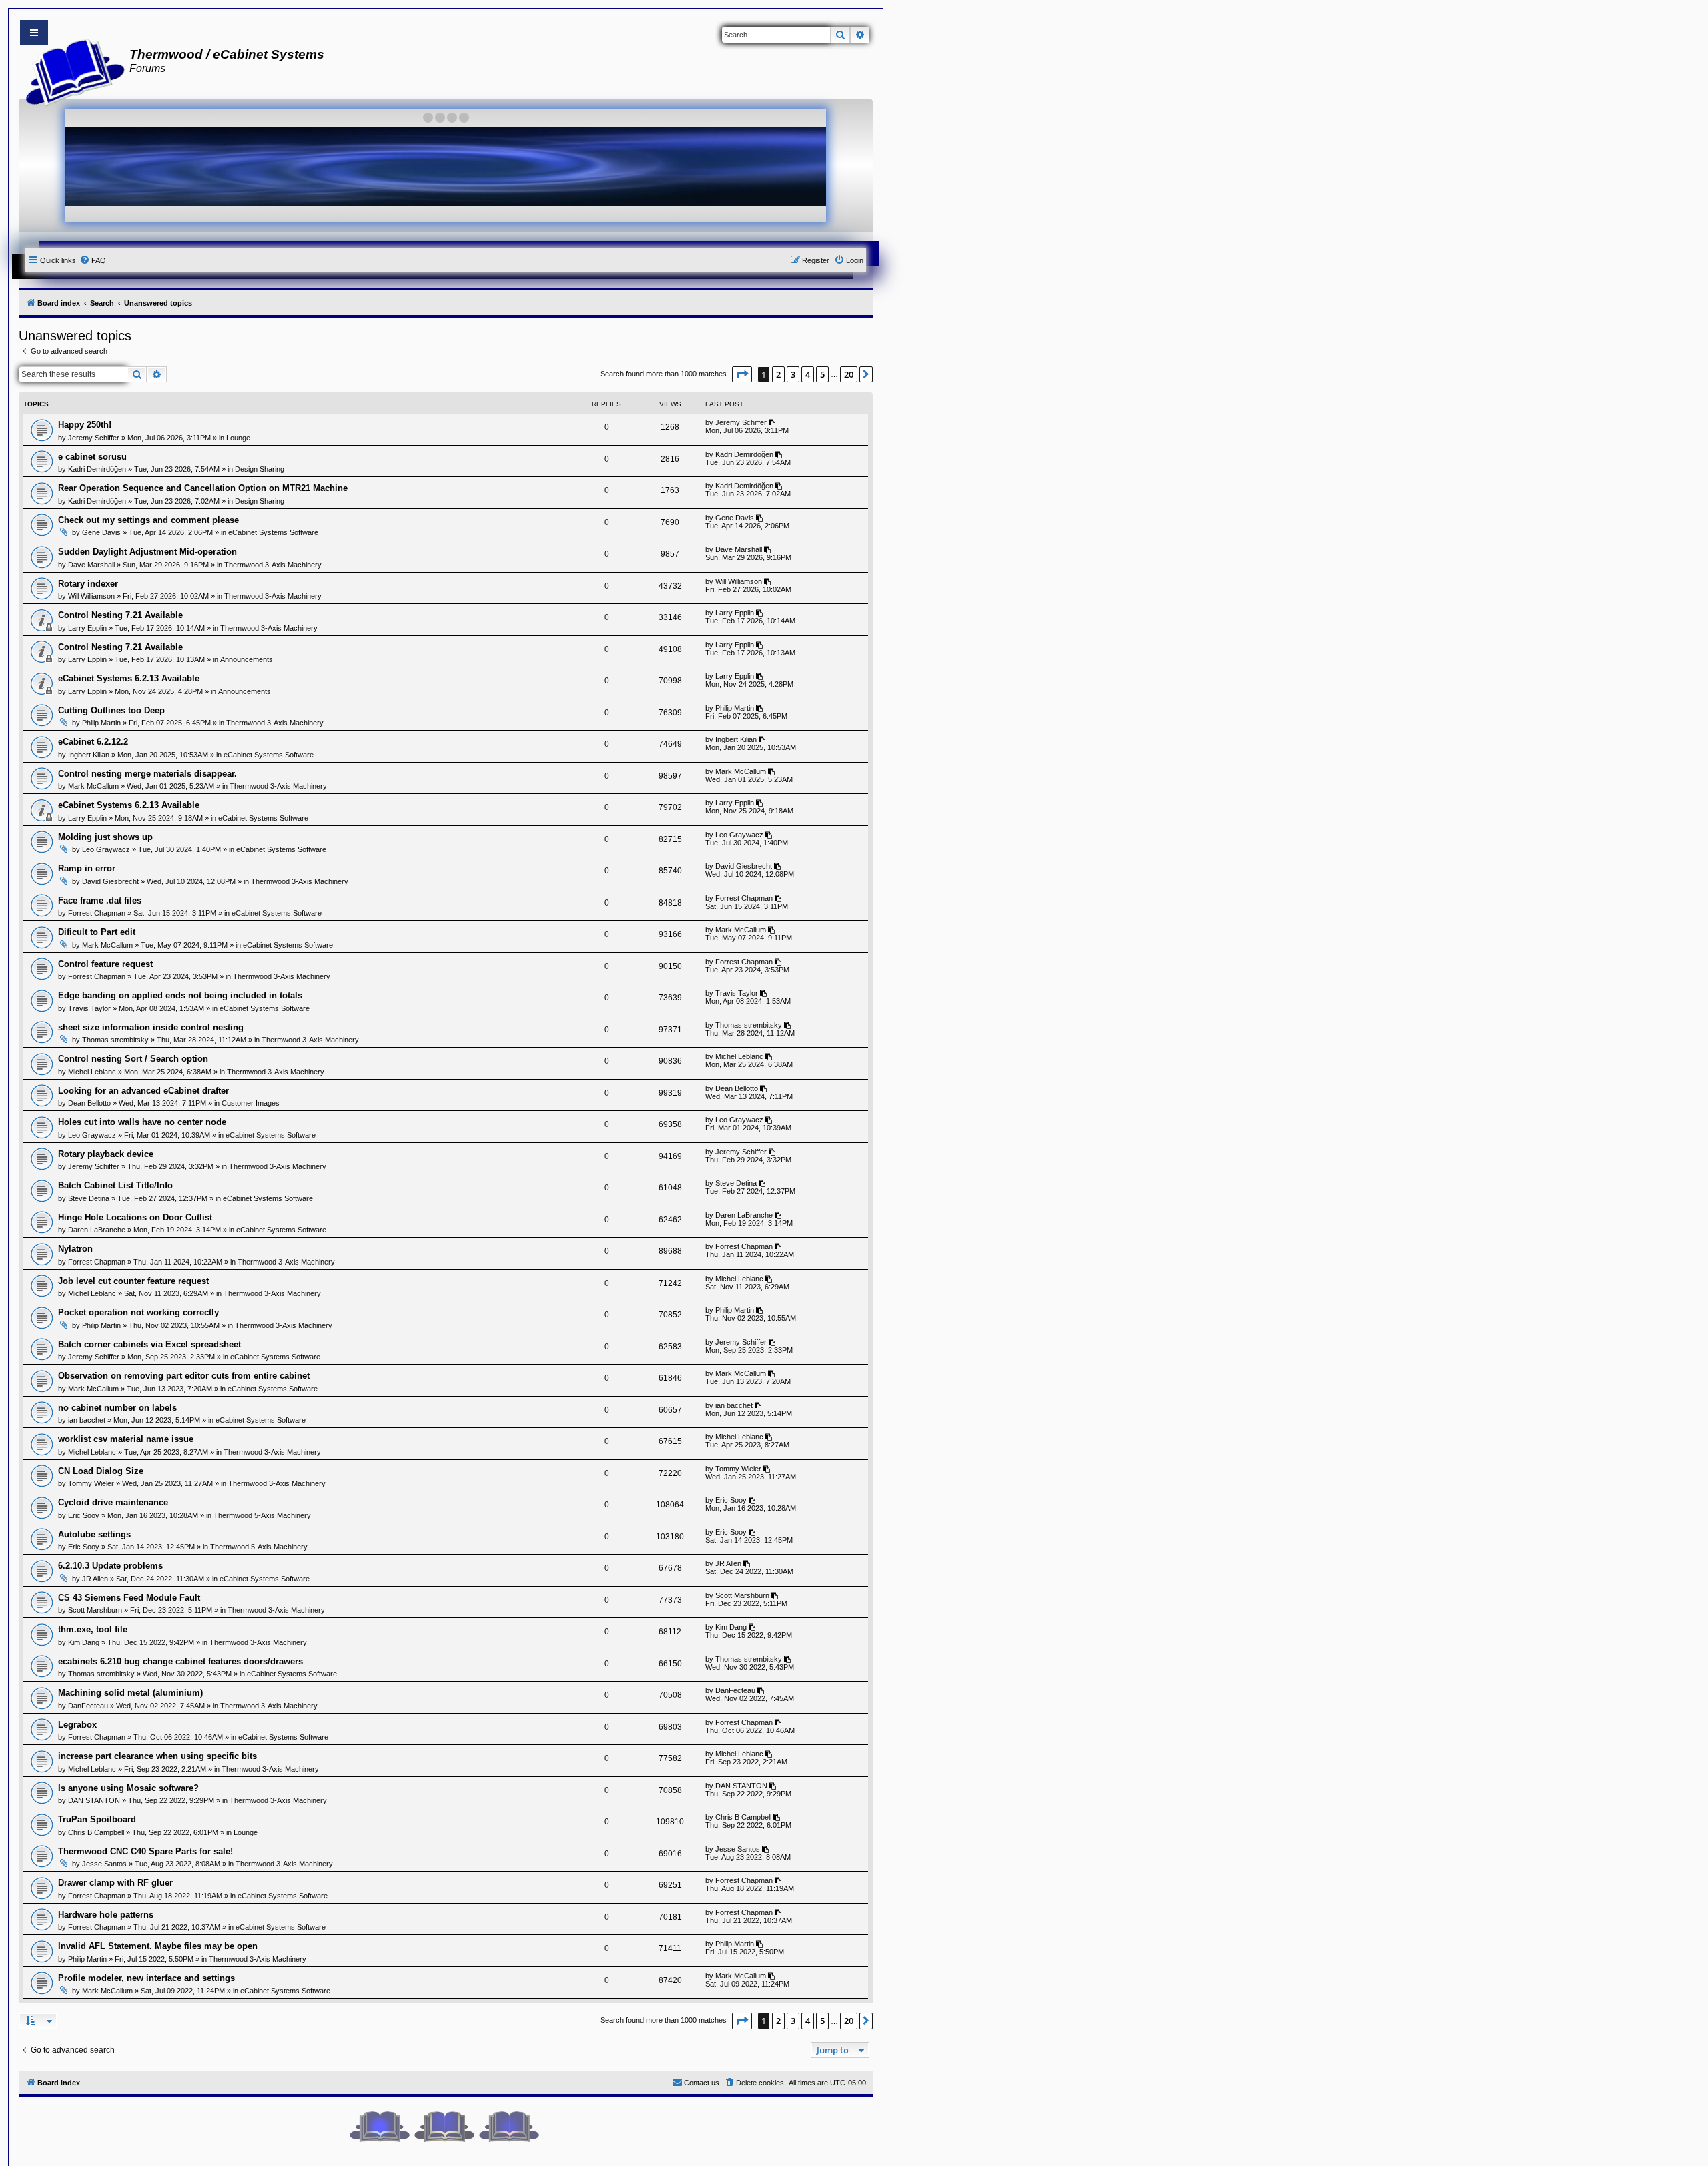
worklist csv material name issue (126, 1439)
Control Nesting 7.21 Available (120, 615)
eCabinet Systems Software (273, 532)
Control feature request (105, 964)
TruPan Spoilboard (97, 1819)
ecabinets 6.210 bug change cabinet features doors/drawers (180, 1661)
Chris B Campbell (96, 1832)
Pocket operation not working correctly (138, 1312)
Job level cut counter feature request (133, 1281)
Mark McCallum (93, 786)
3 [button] (793, 374)
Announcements (247, 659)
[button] (742, 374)
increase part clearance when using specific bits (157, 1756)
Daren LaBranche (97, 1230)
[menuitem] (93, 260)
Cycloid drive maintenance (113, 1502)
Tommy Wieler (91, 1483)
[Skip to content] (34, 33)
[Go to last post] (773, 422)
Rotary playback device (106, 1154)
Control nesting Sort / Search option (133, 1059)
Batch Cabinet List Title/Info (115, 1185)
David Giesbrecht (110, 881)
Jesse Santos (104, 1864)
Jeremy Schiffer (94, 438)
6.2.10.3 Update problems (110, 1566)
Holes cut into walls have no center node (142, 1122)
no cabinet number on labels (117, 1408)
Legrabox (77, 1725)
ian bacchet (87, 1420)
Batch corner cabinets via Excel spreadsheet (149, 1344)
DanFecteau (88, 1706)
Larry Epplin (87, 628)
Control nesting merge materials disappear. (147, 774)
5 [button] (822, 374)
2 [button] (778, 374)
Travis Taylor (89, 1008)
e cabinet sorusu (92, 457)
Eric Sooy (84, 1515)
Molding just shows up (105, 837)
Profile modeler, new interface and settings (146, 1978)
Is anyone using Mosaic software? (128, 1788)
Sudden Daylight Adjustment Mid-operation (147, 552)
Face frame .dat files (100, 900)
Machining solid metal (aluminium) (130, 1693)
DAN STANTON (94, 1800)
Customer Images (251, 1103)
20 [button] (849, 374)
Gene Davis (101, 532)
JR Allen (95, 1579)
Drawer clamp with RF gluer (115, 1883)
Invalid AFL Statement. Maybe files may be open (158, 1946)
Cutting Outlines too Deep (111, 710)
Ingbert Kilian (89, 755)
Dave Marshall (91, 565)
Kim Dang (84, 1642)
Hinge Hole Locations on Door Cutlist (135, 1217)
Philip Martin (101, 723)
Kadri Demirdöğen (97, 469)
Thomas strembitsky (115, 1040)
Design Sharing (260, 469)
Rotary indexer (88, 584)
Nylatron (75, 1249)
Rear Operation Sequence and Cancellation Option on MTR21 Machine (203, 488)
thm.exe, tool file (93, 1629)
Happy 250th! (85, 425)
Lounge (238, 438)
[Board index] (71, 71)
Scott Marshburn (95, 1610)
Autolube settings (94, 1534)
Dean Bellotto (89, 1103)
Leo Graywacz (106, 849)
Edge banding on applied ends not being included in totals (180, 995)
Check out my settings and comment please (148, 520)
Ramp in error (87, 868)
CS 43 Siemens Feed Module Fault (129, 1598)
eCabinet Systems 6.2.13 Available (129, 678)
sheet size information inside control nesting (151, 1027)
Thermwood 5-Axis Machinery (262, 1515)
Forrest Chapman (97, 913)
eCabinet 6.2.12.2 (93, 742)
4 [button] (808, 374)
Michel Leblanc (92, 1072)
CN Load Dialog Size (101, 1471)
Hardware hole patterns (106, 1915)
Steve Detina (89, 1198)
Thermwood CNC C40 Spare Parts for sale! (145, 1851)
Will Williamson (91, 596)
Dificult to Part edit (97, 932)
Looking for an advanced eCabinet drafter (143, 1091)
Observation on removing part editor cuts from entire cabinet (184, 1376)
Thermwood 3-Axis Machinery (273, 565)
